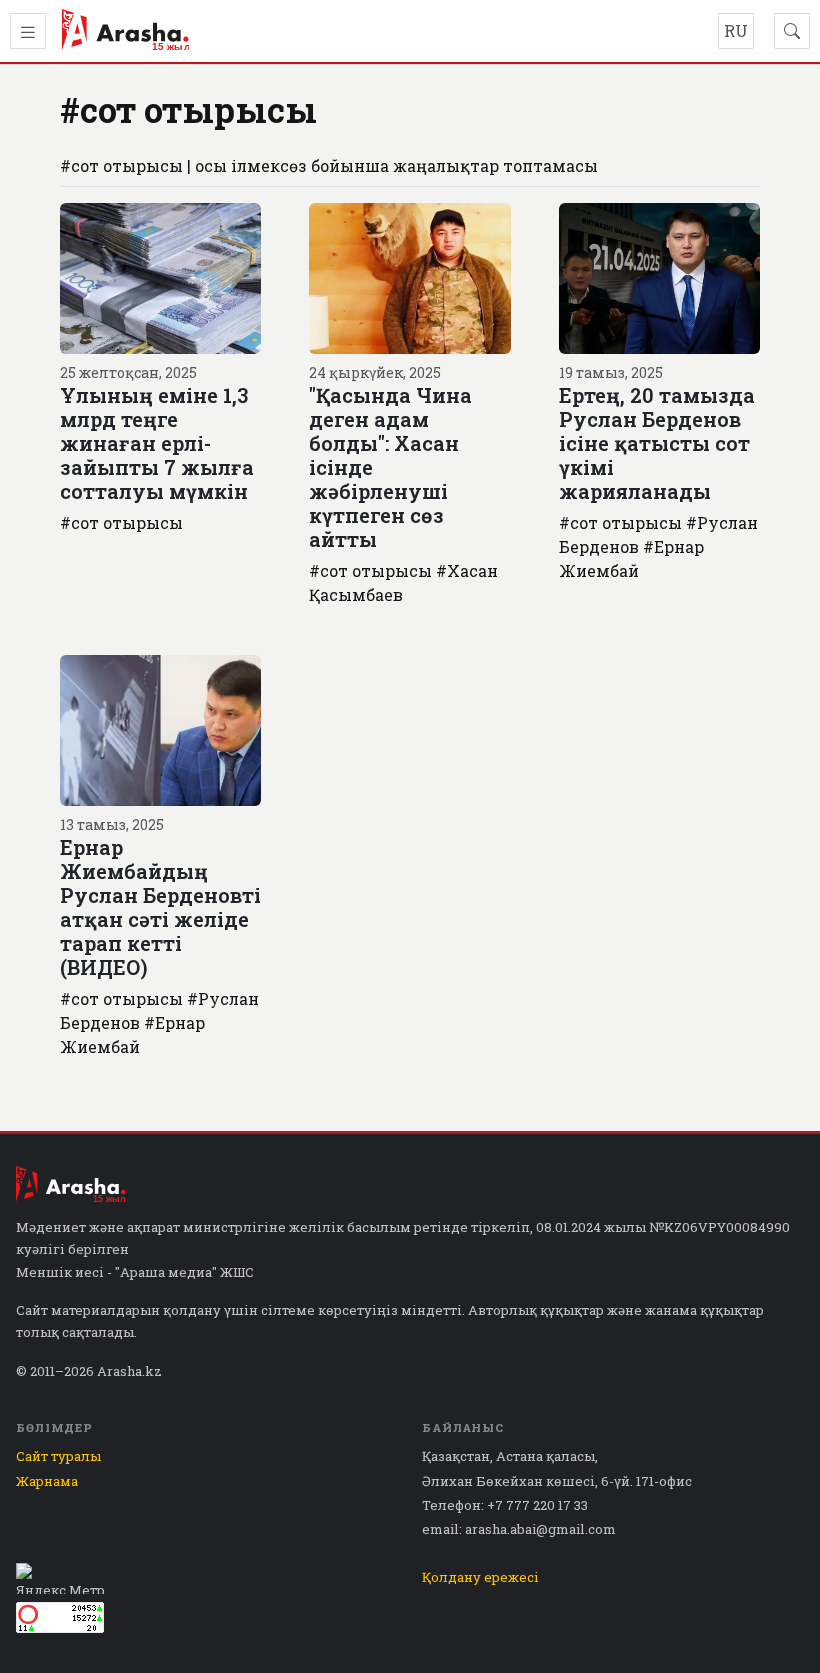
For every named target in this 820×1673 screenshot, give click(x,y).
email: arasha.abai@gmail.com (519, 1529)
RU (736, 30)
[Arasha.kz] (125, 31)
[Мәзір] (28, 31)
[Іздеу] (792, 31)
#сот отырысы (121, 522)
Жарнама (47, 1481)
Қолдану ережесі (480, 1577)
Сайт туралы (58, 1456)
